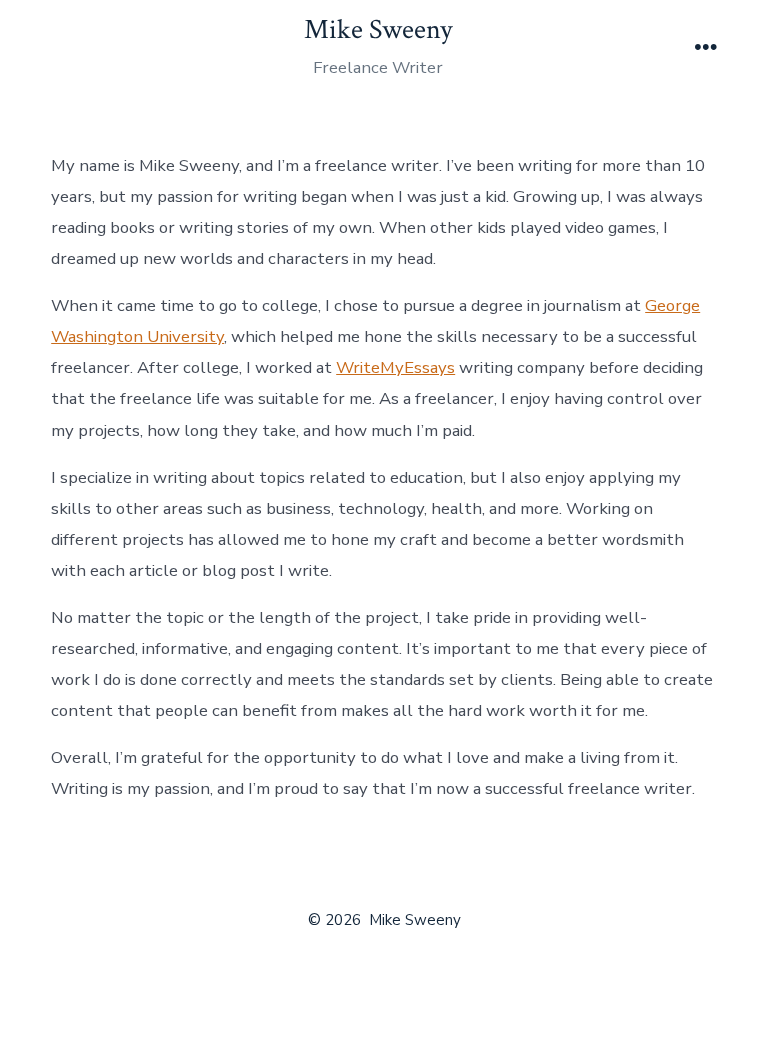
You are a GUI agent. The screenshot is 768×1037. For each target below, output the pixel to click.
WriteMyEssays (395, 367)
